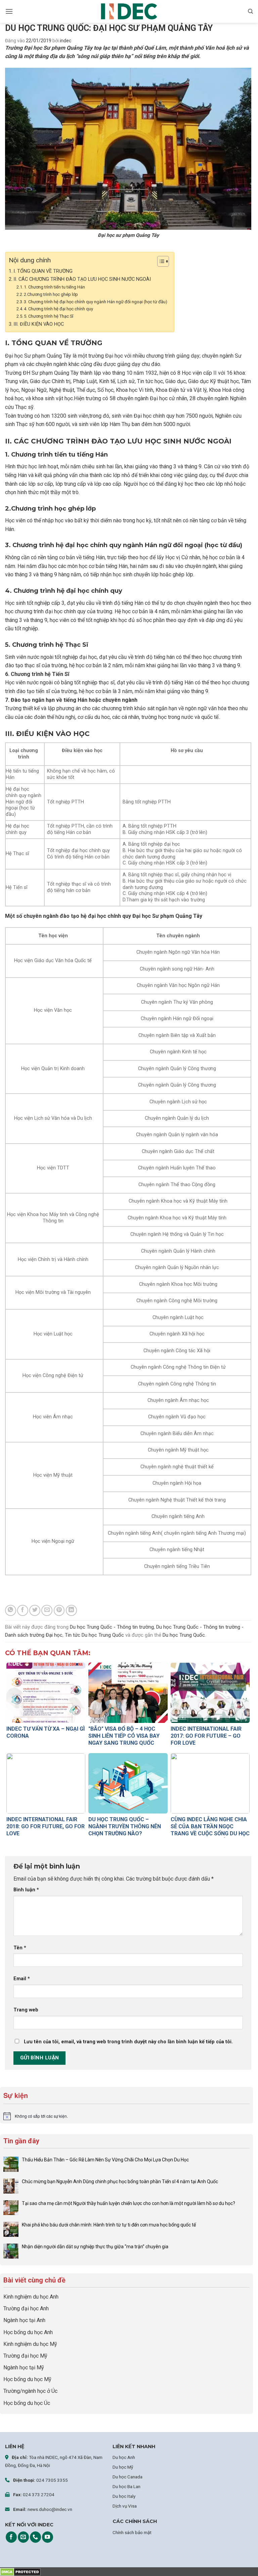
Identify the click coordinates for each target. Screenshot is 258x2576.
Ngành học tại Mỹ (24, 2368)
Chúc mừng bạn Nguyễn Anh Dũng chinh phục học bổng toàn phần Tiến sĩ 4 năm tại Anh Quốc (120, 2181)
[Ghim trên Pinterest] (59, 1610)
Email (22, 1979)
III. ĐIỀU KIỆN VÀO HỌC (39, 324)
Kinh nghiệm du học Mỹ (30, 2344)
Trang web (26, 2010)
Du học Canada (127, 2477)
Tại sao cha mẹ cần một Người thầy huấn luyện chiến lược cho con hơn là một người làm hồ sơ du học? (129, 2203)
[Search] (250, 11)
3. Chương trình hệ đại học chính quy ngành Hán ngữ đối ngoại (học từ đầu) (96, 302)
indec (66, 41)
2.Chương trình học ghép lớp (51, 294)
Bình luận (26, 1890)
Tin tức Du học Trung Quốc (94, 1635)
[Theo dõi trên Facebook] (11, 2537)
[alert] (126, 2116)
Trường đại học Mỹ (25, 2356)
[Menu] (9, 11)
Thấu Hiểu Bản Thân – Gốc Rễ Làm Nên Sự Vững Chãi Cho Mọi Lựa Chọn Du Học (106, 2160)
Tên (20, 1948)
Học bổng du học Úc (27, 2403)
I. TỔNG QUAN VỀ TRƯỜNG (43, 271)
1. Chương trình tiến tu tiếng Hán (54, 287)
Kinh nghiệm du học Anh (31, 2297)
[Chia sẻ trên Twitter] (35, 1610)
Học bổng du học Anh (28, 2332)
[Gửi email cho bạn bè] (47, 1610)
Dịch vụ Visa (125, 2506)
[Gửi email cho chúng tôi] (23, 2537)
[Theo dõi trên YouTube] (48, 2537)
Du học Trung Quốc (184, 1635)
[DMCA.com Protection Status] (20, 2571)
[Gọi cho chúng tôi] (35, 2537)
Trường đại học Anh (26, 2308)
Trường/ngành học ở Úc (30, 2391)
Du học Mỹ (123, 2467)
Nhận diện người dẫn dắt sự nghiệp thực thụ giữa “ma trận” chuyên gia (95, 2247)
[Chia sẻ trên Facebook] (23, 1610)
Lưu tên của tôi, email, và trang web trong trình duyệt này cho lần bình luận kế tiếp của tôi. (128, 2042)
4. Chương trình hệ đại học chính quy (58, 309)
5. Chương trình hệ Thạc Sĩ (49, 316)
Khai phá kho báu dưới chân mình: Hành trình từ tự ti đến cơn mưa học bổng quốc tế (109, 2225)
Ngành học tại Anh (24, 2320)
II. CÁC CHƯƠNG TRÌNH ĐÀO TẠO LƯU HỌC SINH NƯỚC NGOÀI (82, 279)
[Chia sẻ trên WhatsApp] (11, 1610)
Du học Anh (124, 2457)
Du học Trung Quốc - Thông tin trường (112, 1627)
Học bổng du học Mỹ (27, 2379)
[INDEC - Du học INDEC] (129, 12)
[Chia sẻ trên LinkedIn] (71, 1610)
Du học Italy (124, 2496)
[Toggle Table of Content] (160, 261)
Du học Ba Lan (126, 2486)
